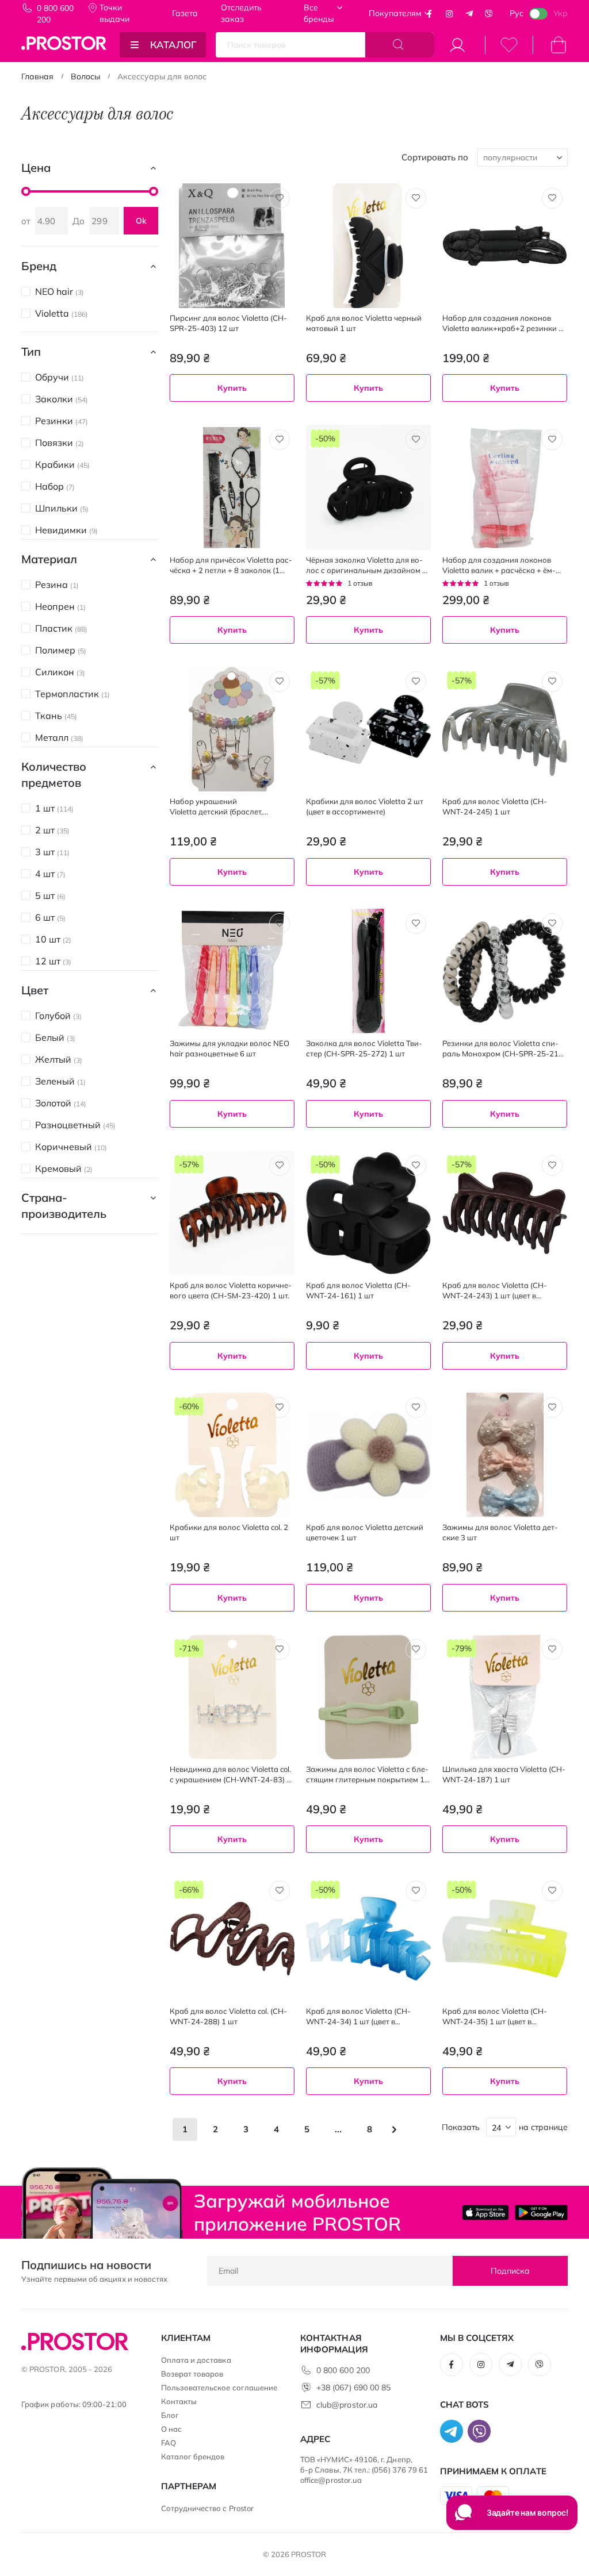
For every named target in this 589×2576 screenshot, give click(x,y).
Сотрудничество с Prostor (208, 2508)
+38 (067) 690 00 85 (353, 2387)
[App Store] (485, 2212)
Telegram (469, 14)
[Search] (400, 45)
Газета (185, 13)
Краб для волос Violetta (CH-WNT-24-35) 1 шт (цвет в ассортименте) (495, 2016)
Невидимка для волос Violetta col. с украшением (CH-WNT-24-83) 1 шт (230, 1775)
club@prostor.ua (347, 2405)
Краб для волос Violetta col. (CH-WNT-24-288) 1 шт (228, 2016)
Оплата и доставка (196, 2360)
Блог (170, 2415)
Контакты (179, 2401)
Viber (489, 14)
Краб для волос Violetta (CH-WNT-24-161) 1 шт (358, 1290)
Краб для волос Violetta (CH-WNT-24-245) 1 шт (495, 806)
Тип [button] (31, 351)
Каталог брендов (193, 2456)
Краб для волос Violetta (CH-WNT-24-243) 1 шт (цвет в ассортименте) (495, 1291)
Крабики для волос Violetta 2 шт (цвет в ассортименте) (365, 806)
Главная (37, 76)
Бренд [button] (39, 266)
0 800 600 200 (55, 14)
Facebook (430, 14)
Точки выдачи (114, 13)
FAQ (169, 2443)
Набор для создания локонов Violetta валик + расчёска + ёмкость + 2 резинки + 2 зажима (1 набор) (501, 565)
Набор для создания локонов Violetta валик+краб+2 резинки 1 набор (503, 323)
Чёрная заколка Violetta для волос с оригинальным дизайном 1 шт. (366, 565)
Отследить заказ (241, 13)
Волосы (85, 76)
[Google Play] (541, 2212)
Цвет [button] (35, 990)
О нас (171, 2429)
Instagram (449, 14)
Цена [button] (36, 168)
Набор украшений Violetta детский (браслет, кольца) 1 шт (216, 807)
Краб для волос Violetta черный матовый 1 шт (364, 323)
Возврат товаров (192, 2374)
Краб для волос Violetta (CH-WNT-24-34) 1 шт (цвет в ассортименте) (358, 2016)
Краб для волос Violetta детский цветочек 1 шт (365, 1532)
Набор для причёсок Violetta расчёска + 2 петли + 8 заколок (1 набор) (231, 565)
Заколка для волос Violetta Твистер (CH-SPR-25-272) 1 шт (364, 1048)
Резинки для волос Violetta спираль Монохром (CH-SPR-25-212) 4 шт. (504, 1049)
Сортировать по (435, 157)
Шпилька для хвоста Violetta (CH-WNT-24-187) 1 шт (504, 1774)
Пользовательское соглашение (219, 2387)
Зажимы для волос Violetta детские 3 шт (500, 1532)
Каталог (173, 45)
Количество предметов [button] (54, 774)
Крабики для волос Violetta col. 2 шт (229, 1532)
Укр (561, 13)
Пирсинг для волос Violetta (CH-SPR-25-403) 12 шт (228, 323)
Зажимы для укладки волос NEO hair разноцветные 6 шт (230, 1048)
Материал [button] (49, 559)
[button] (280, 198)
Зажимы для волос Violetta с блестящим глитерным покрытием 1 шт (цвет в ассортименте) (367, 1775)
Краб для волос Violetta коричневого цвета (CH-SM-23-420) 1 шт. (231, 1290)
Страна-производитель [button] (64, 1206)
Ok (141, 221)
